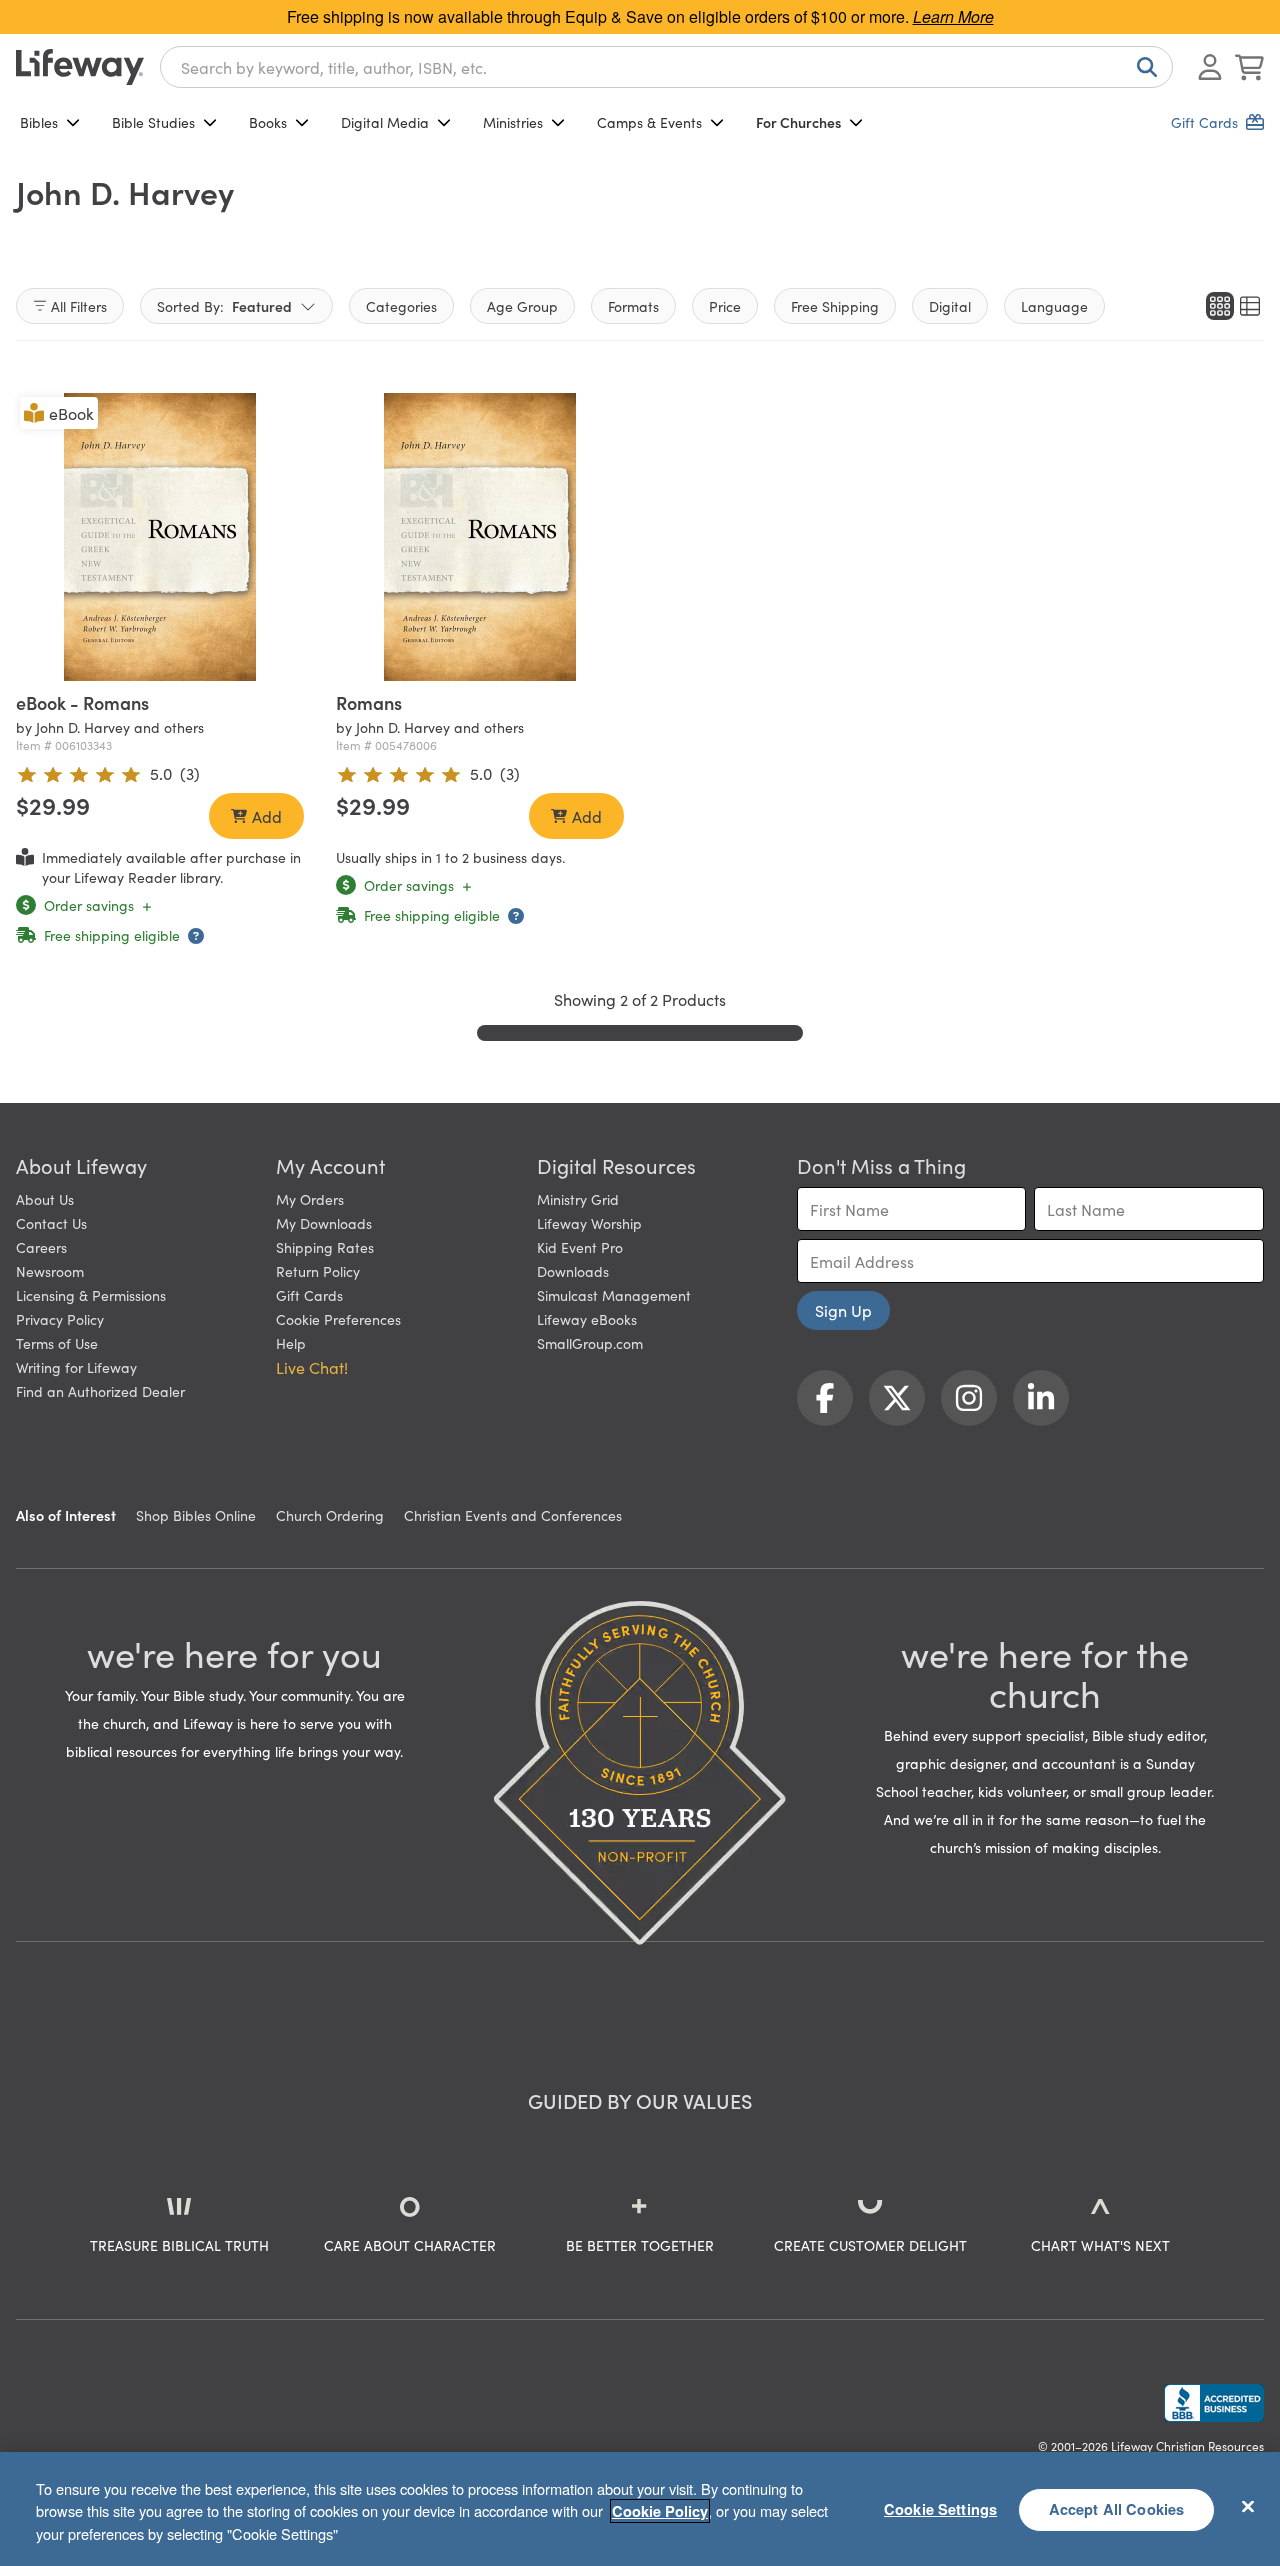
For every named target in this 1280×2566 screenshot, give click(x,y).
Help (291, 1343)
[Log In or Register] (1210, 67)
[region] (640, 2509)
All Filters (79, 306)
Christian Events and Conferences (513, 1515)
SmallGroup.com (590, 1343)
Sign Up (843, 1310)
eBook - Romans (82, 702)
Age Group (522, 306)
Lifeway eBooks (587, 1319)
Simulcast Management (614, 1295)
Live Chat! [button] (312, 1367)
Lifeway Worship (589, 1223)
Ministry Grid (578, 1199)
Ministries (513, 122)
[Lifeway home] (80, 67)
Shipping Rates (325, 1247)
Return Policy (318, 1271)
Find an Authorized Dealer (100, 1391)
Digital (950, 306)
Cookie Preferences (338, 1319)
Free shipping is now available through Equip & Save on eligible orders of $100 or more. (640, 16)
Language (1054, 306)
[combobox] (666, 67)
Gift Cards (309, 1295)
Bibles (39, 122)
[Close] (1248, 2506)
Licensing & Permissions (91, 1295)
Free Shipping (835, 306)
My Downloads (324, 1223)
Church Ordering (330, 1515)
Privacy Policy (60, 1319)
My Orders (310, 1199)
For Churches (798, 122)
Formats (633, 306)
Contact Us (51, 1223)
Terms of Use (57, 1343)
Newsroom (50, 1271)
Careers (41, 1247)
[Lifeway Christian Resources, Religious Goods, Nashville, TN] (1214, 2403)
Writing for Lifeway (76, 1367)
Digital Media (385, 122)
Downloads (573, 1271)
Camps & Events (649, 122)
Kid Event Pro (580, 1247)
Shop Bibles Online (196, 1515)
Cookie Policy (660, 2511)
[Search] (1143, 67)
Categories (401, 306)
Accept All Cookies (1117, 2509)
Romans (369, 702)
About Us (45, 1199)
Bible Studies (153, 122)
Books (268, 122)
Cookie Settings (940, 2509)
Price (725, 306)
